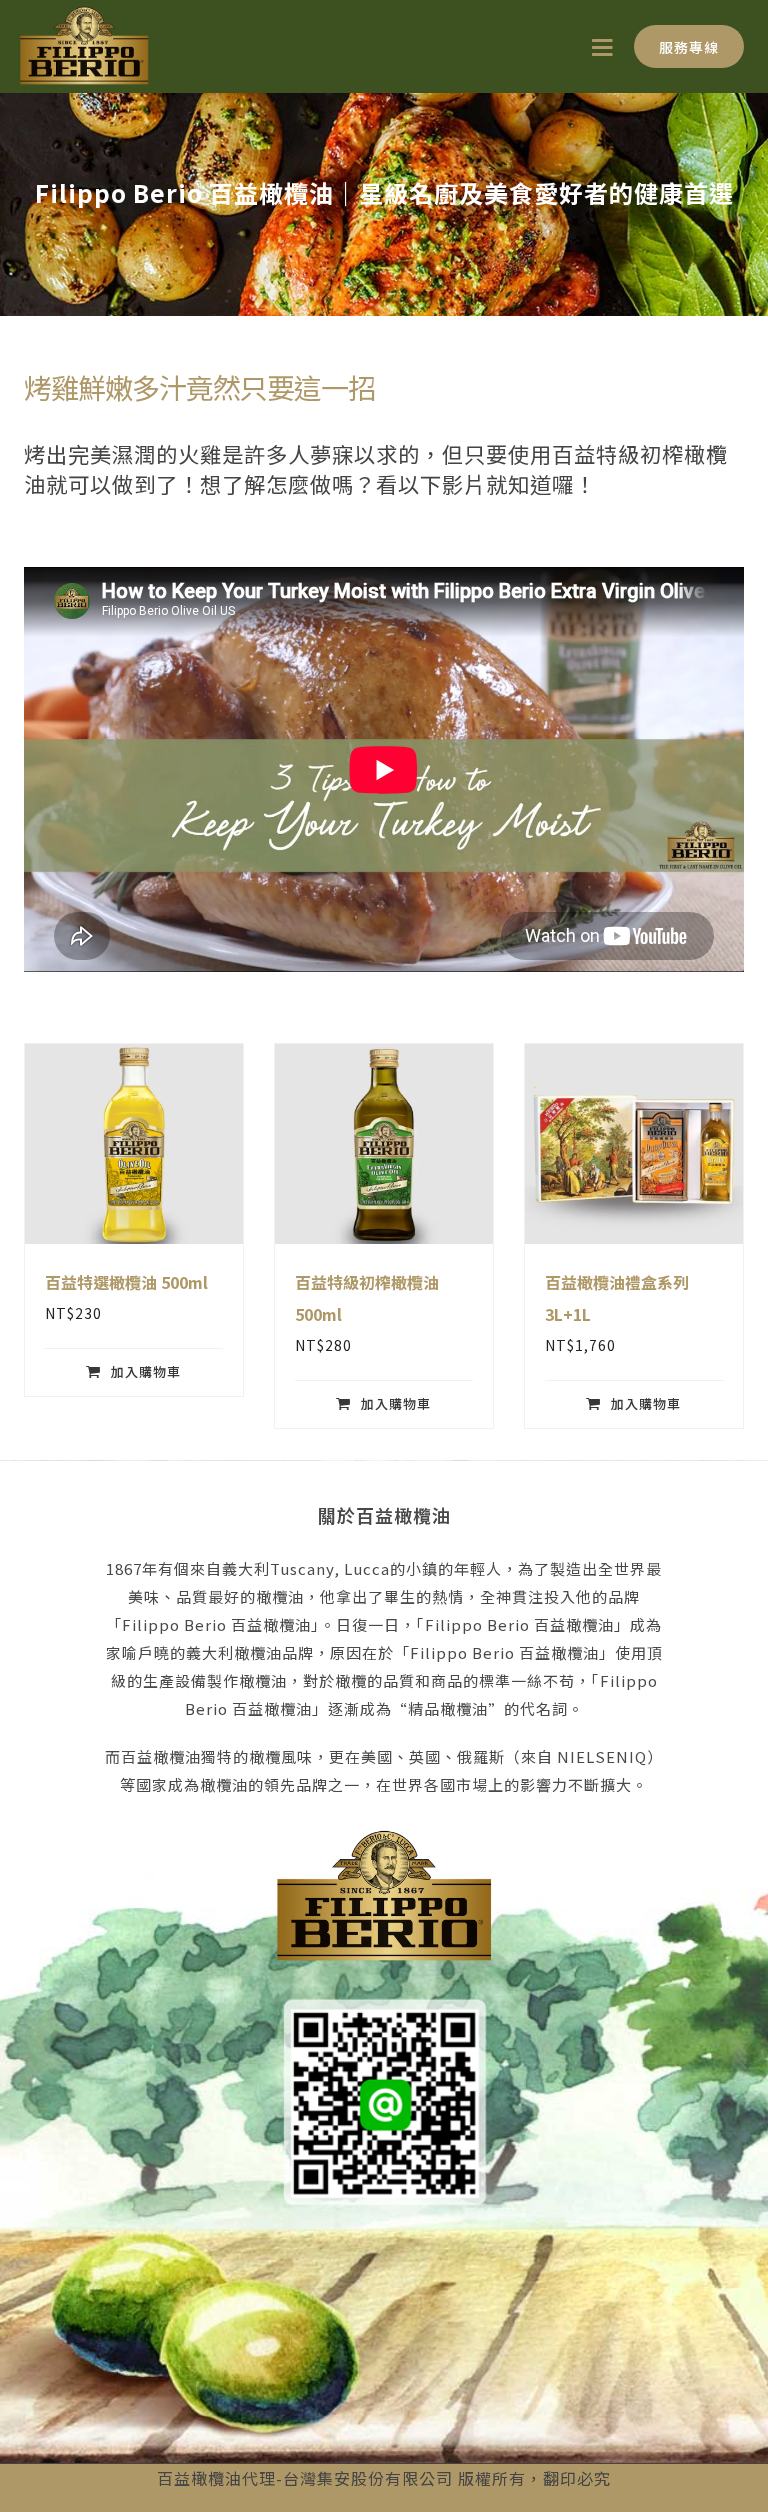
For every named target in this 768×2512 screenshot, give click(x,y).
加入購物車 (146, 1371)
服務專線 (689, 47)
